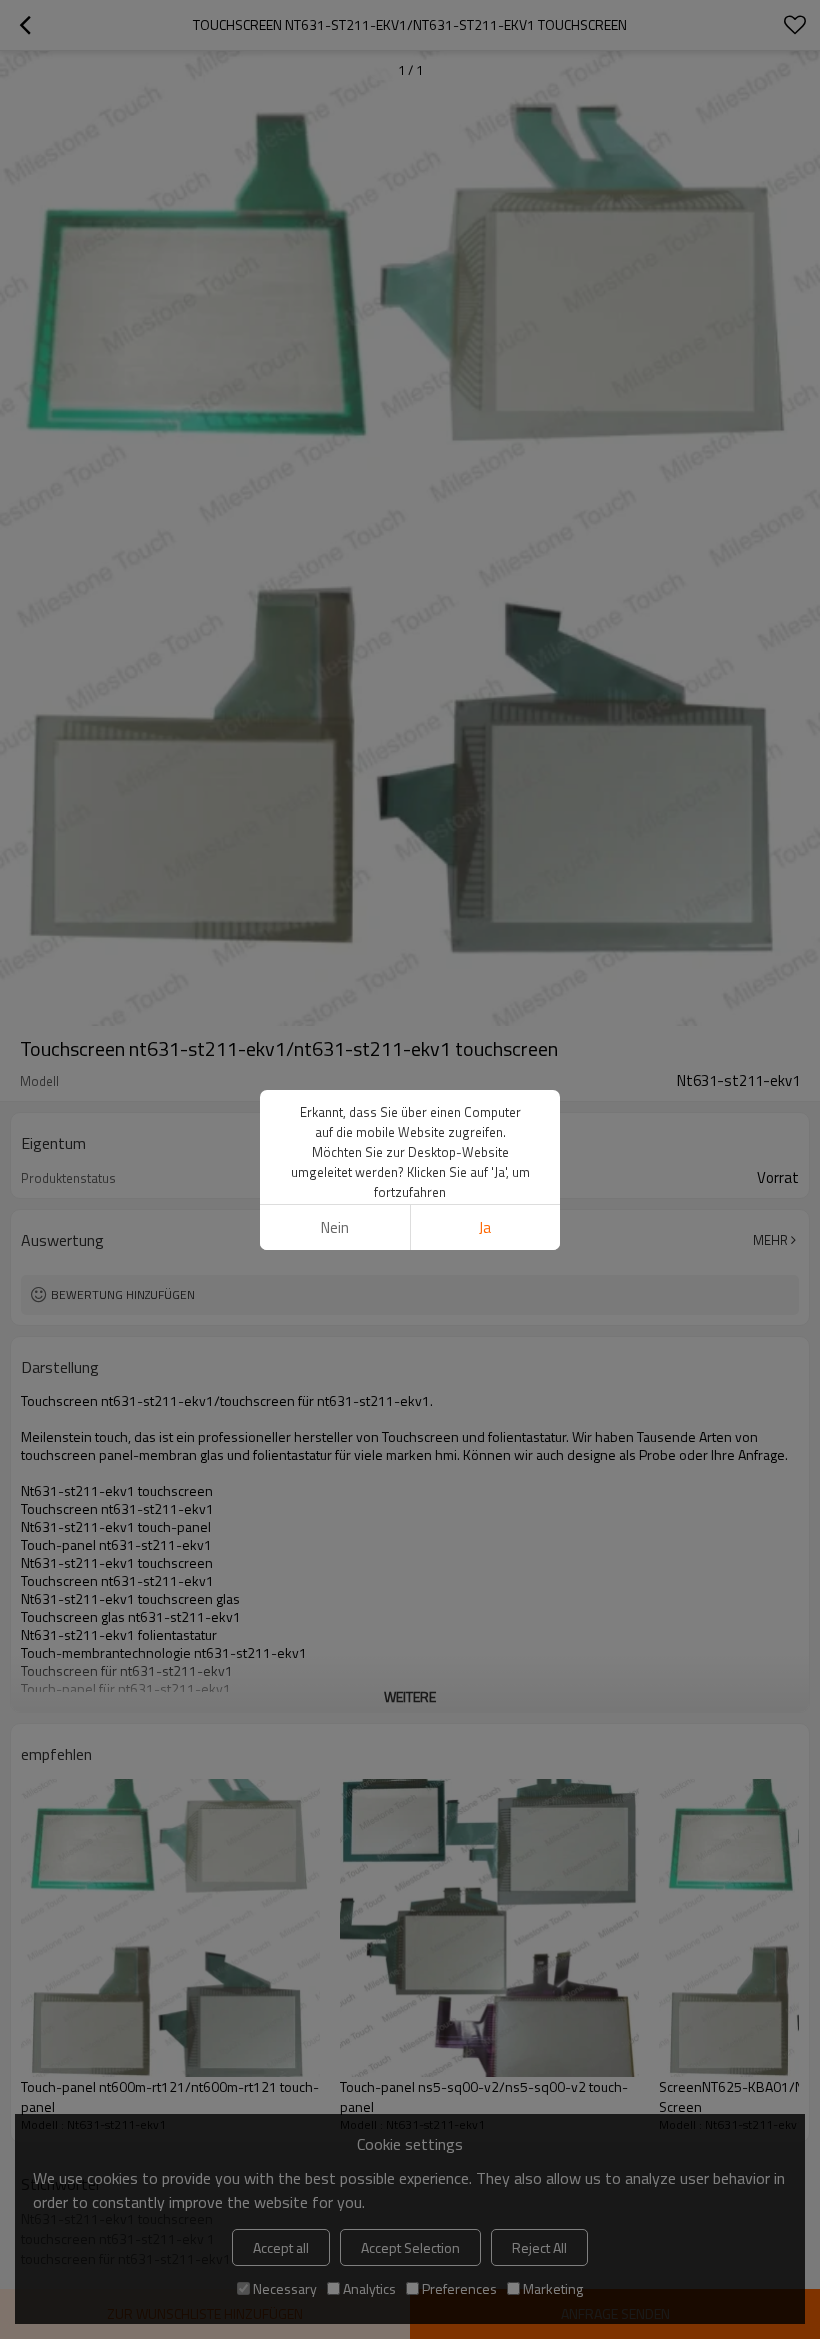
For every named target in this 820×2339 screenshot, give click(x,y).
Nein (335, 1227)
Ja (485, 1227)
